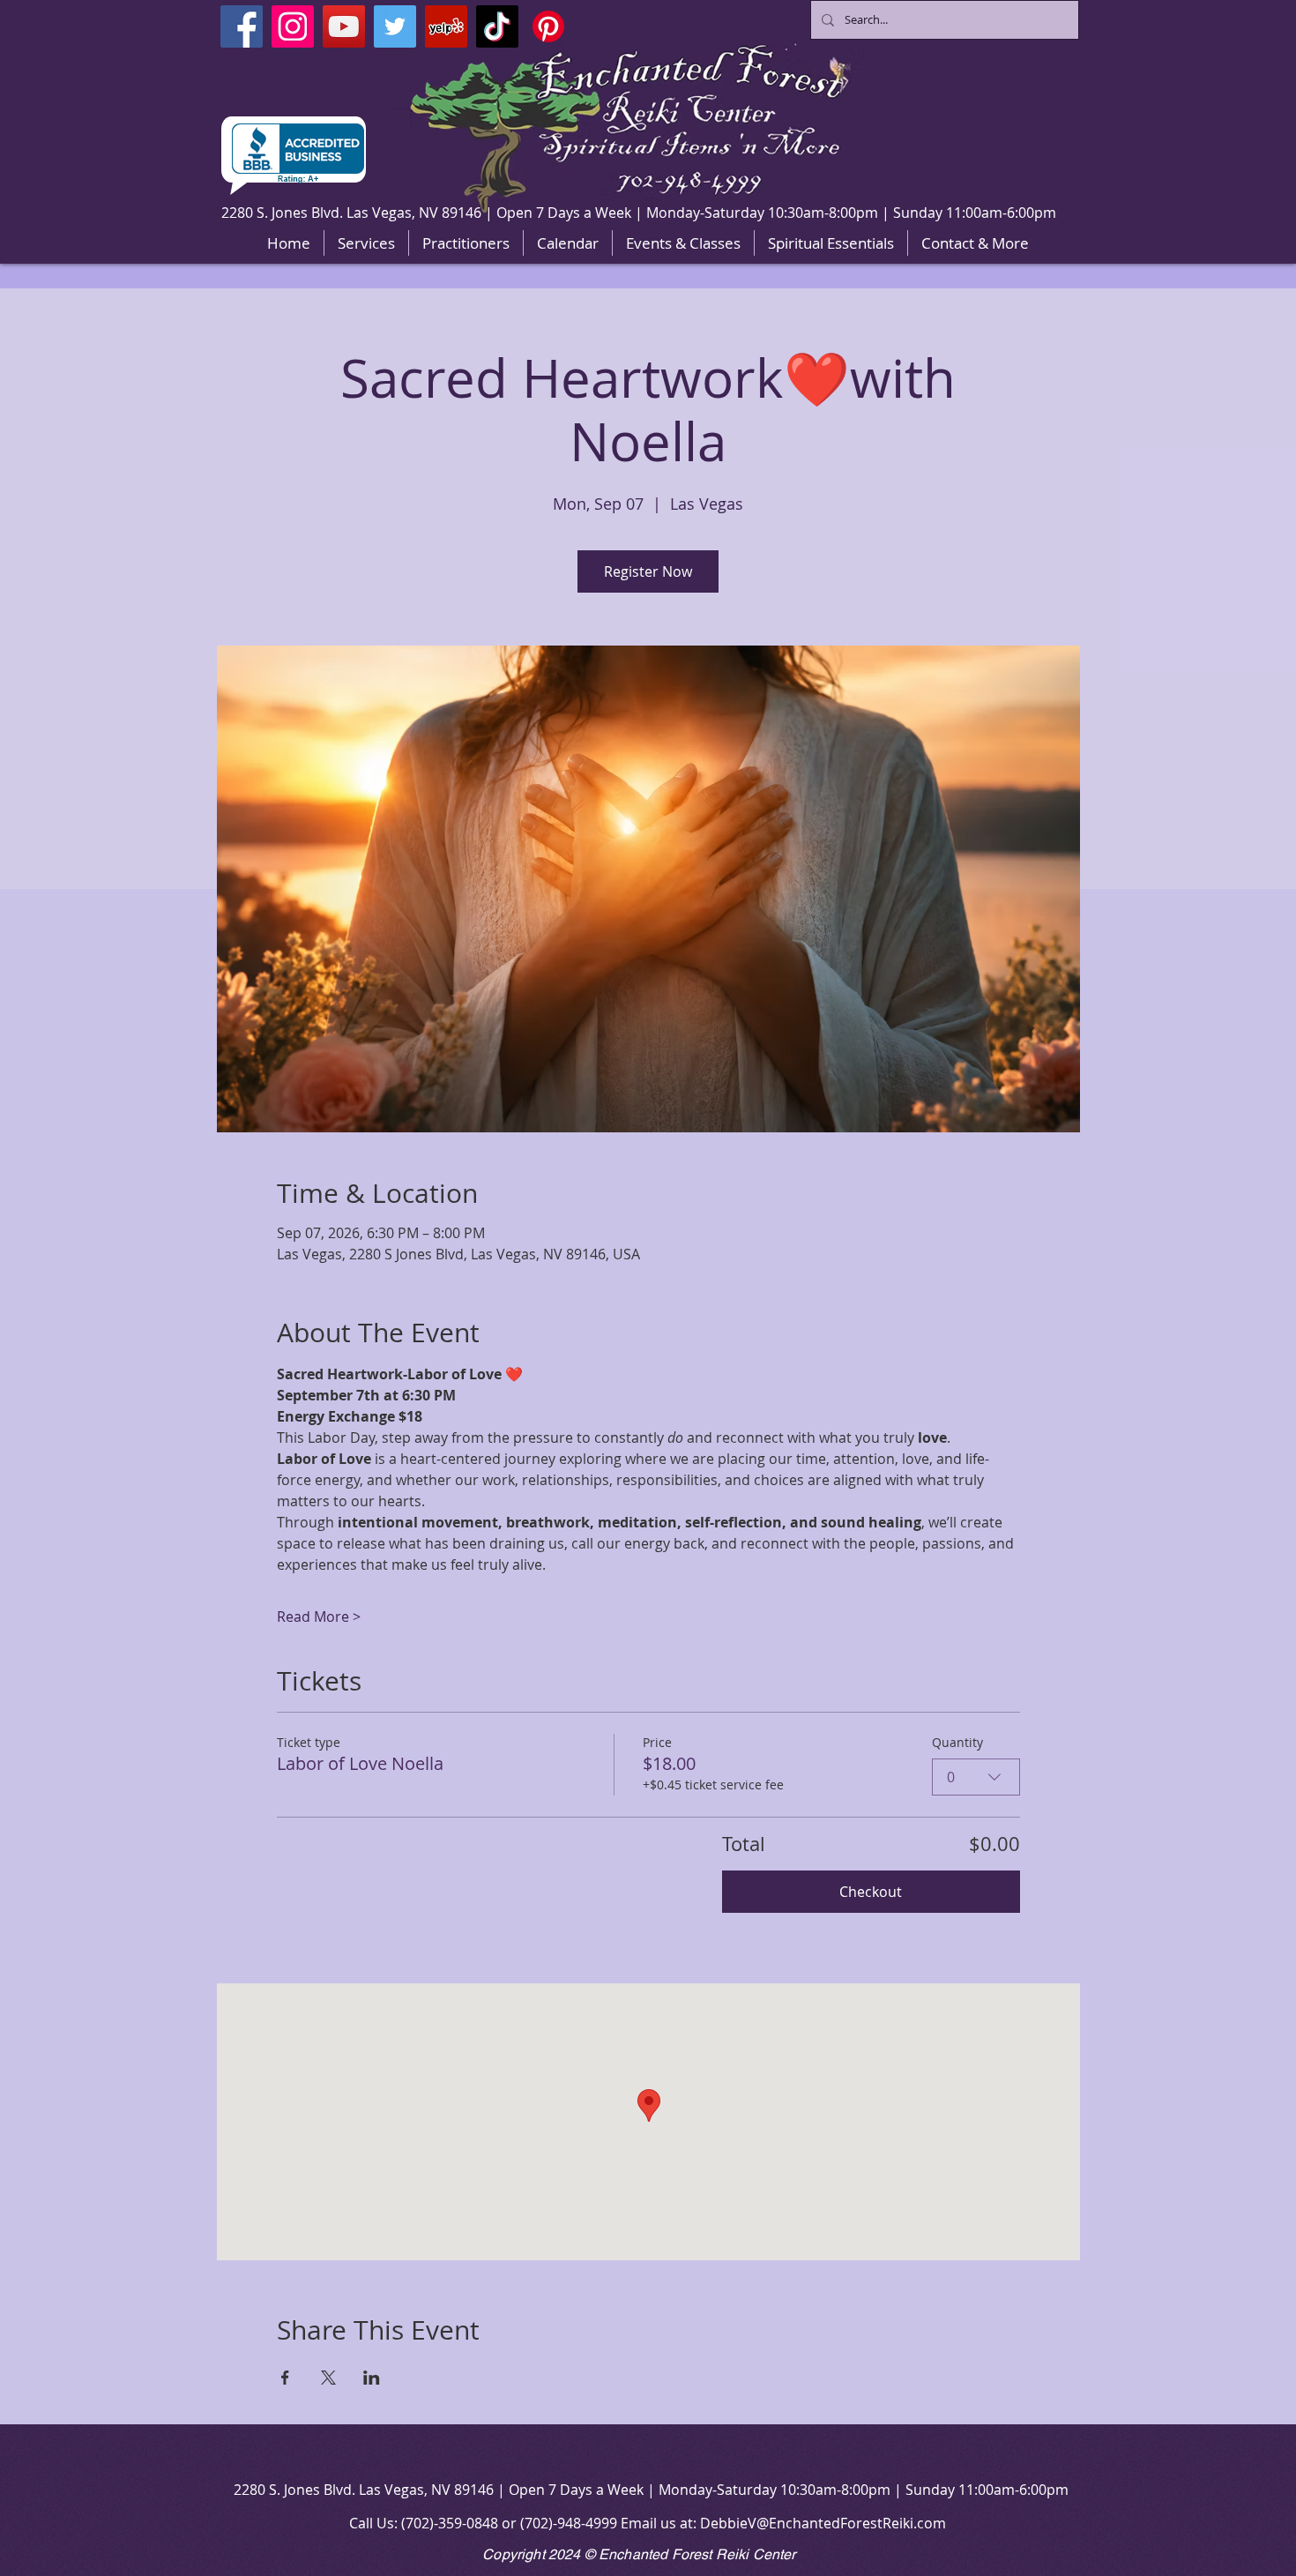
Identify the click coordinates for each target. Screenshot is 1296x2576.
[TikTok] (497, 26)
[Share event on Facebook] (285, 2378)
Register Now (648, 571)
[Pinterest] (548, 26)
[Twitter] (395, 26)
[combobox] (976, 1777)
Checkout (871, 1892)
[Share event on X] (328, 2378)
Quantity (957, 1742)
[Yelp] (446, 26)
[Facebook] (242, 26)
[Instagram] (293, 26)
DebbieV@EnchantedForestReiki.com (823, 2523)
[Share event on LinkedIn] (372, 2378)
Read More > (319, 1617)
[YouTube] (344, 26)
